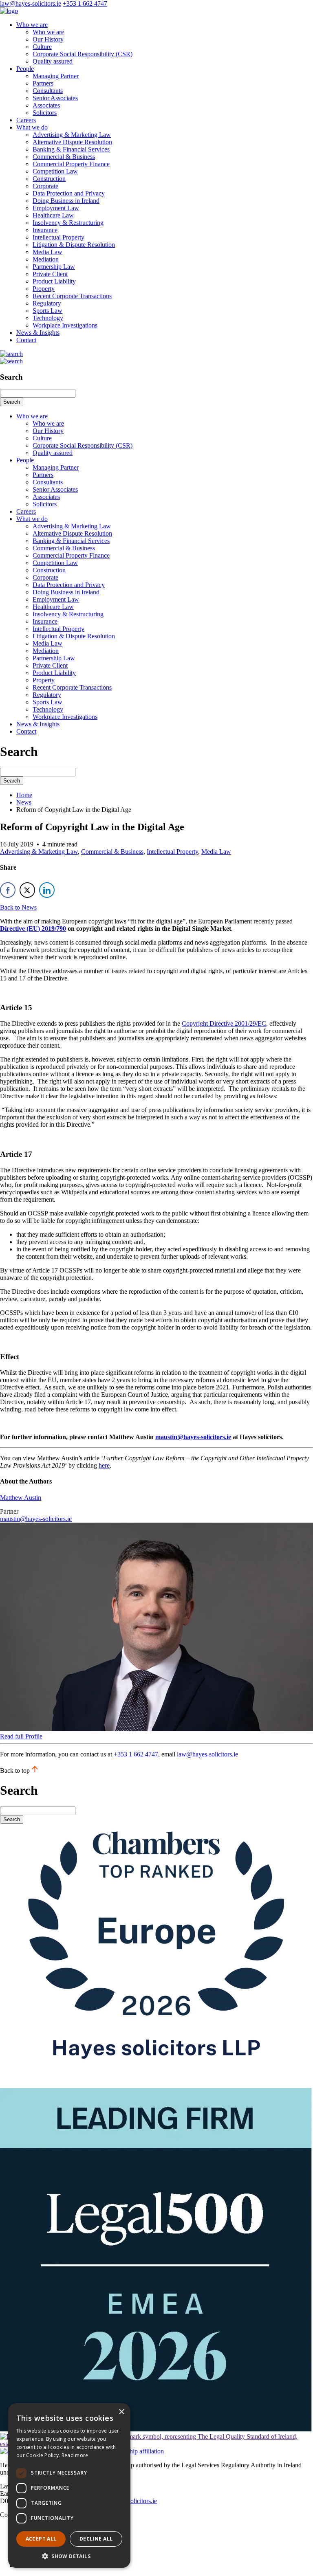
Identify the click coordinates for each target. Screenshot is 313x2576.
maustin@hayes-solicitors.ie (193, 1437)
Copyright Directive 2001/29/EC (224, 1023)
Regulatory (47, 303)
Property (44, 289)
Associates (46, 105)
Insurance (45, 230)
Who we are (32, 25)
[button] (69, 2556)
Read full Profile (21, 1736)
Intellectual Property (58, 237)
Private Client (50, 274)
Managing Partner (56, 76)
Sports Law (47, 311)
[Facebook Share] (8, 890)
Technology (48, 318)
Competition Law (55, 171)
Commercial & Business (64, 157)
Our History (48, 39)
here (104, 1465)
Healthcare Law (53, 215)
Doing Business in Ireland (66, 201)
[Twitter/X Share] (27, 890)
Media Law (47, 252)
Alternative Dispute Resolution (72, 142)
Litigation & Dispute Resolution (74, 245)
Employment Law (56, 208)
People (25, 69)
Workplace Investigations (65, 325)
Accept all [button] (41, 2539)
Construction (49, 179)
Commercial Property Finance (71, 164)
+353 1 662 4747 (85, 3)
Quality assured (53, 61)
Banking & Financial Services (71, 149)
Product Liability (54, 281)
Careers (26, 120)
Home (24, 795)
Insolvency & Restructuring (68, 223)
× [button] (121, 2412)
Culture (42, 47)
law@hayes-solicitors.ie (31, 3)
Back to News (18, 907)
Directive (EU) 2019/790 (33, 929)
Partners (43, 83)
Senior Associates (55, 98)
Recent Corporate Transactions (72, 296)
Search (12, 402)
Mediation (46, 259)
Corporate (45, 186)
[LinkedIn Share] (47, 890)
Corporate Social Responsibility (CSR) (83, 54)
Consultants (48, 91)
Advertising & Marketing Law (72, 135)
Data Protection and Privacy (69, 193)
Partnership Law (54, 267)
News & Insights (38, 333)
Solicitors (45, 113)
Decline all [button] (96, 2539)
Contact (26, 340)
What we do (32, 127)
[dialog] (69, 2486)
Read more (75, 2455)
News (24, 802)
